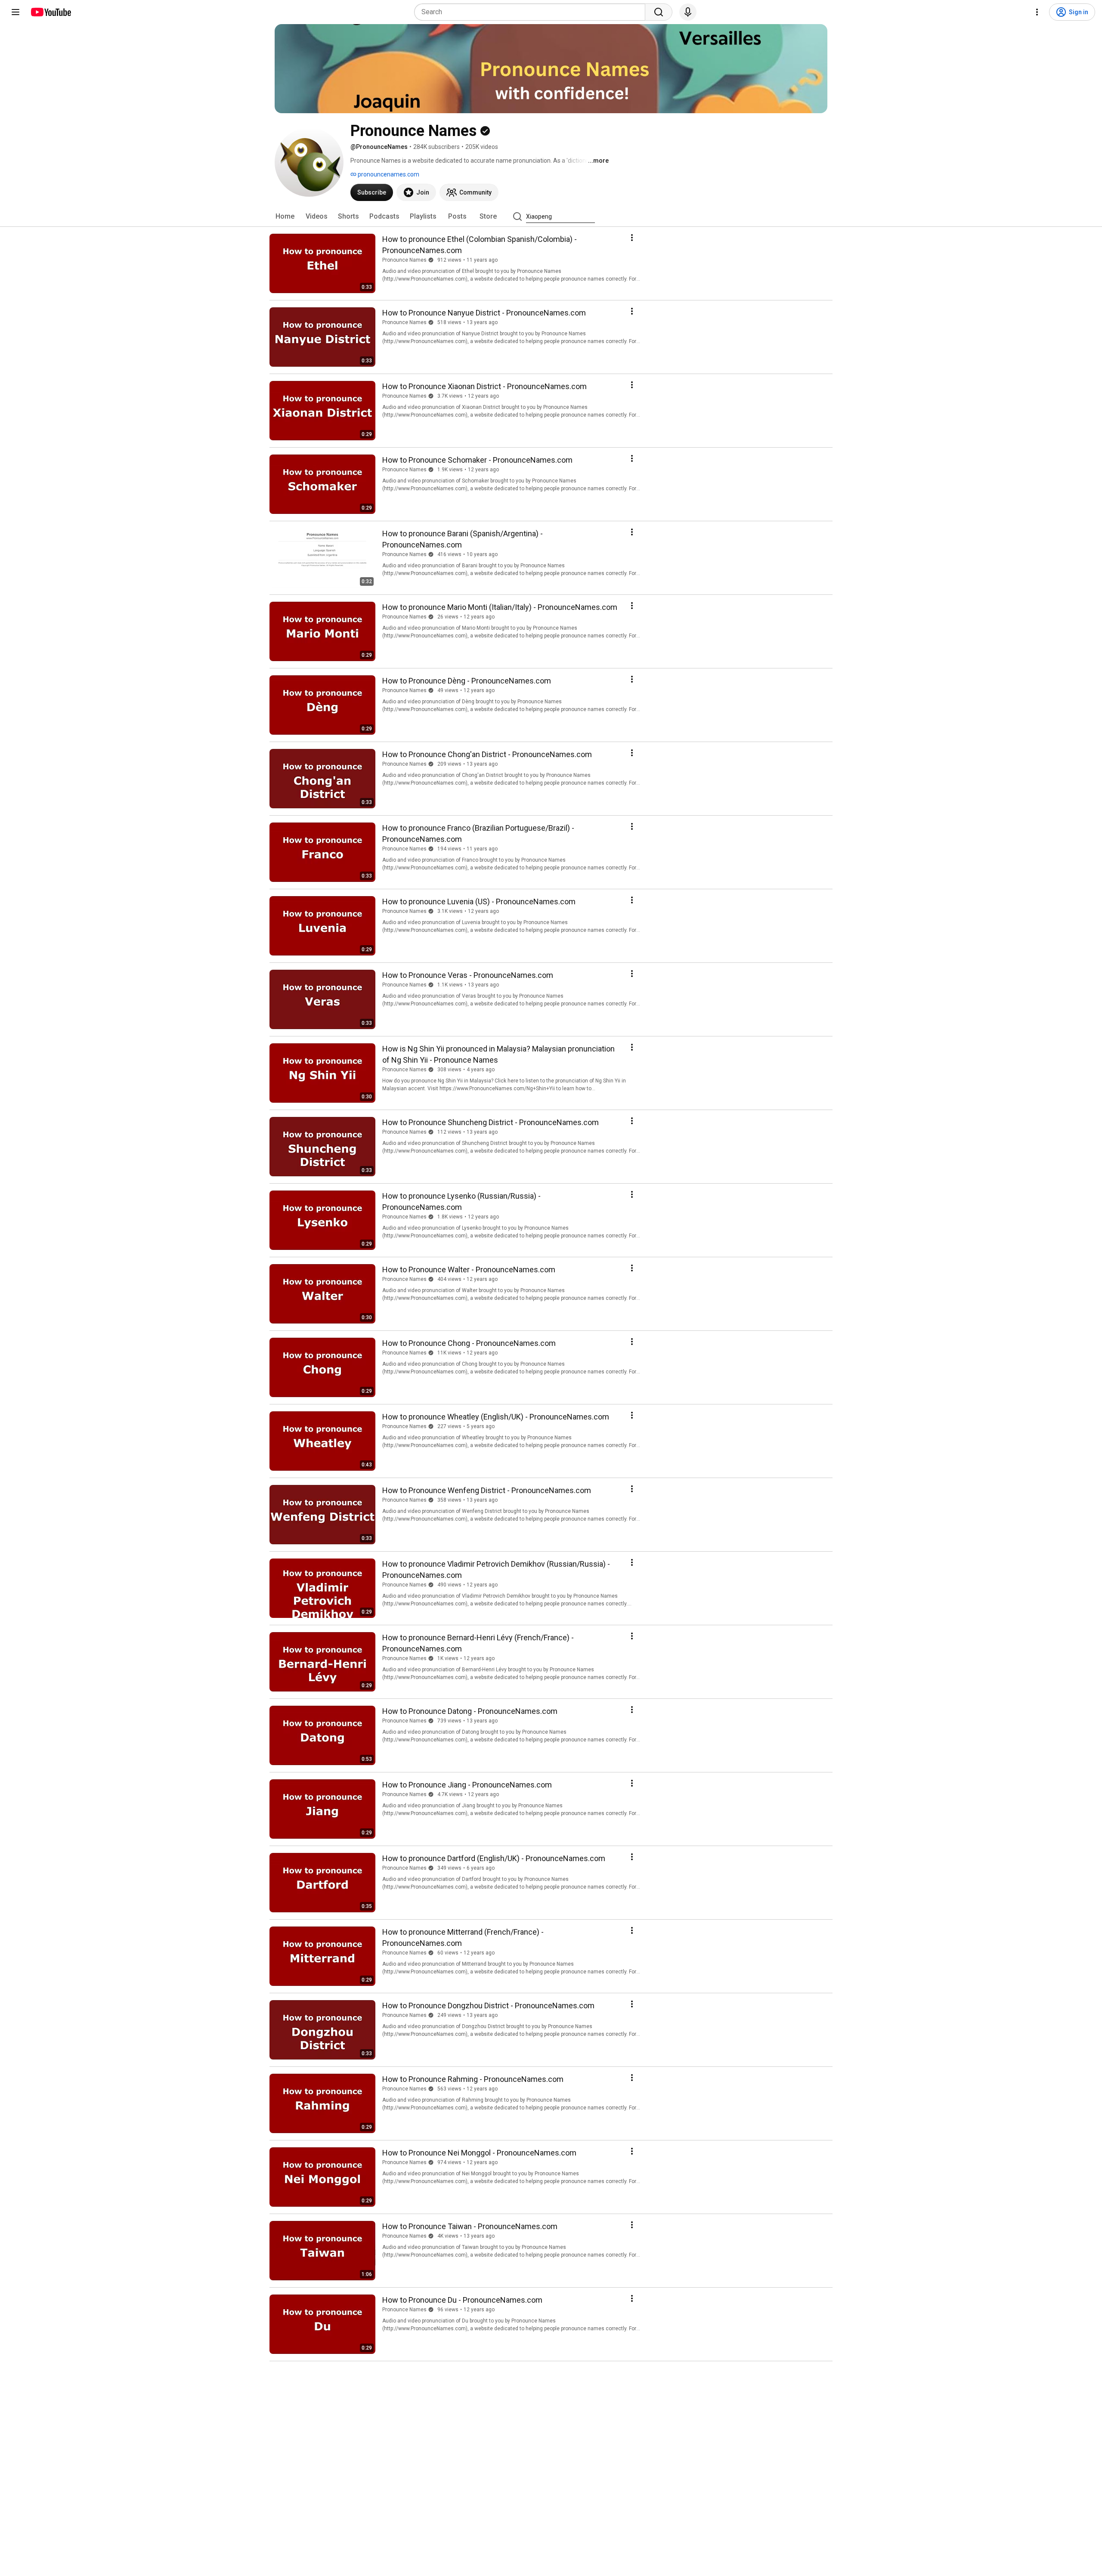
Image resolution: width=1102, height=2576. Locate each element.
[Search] (659, 12)
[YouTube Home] (51, 12)
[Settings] (1037, 12)
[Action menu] (632, 238)
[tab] (285, 216)
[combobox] (532, 12)
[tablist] (551, 216)
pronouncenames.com (388, 174)
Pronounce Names (404, 260)
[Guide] (15, 12)
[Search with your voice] (688, 12)
